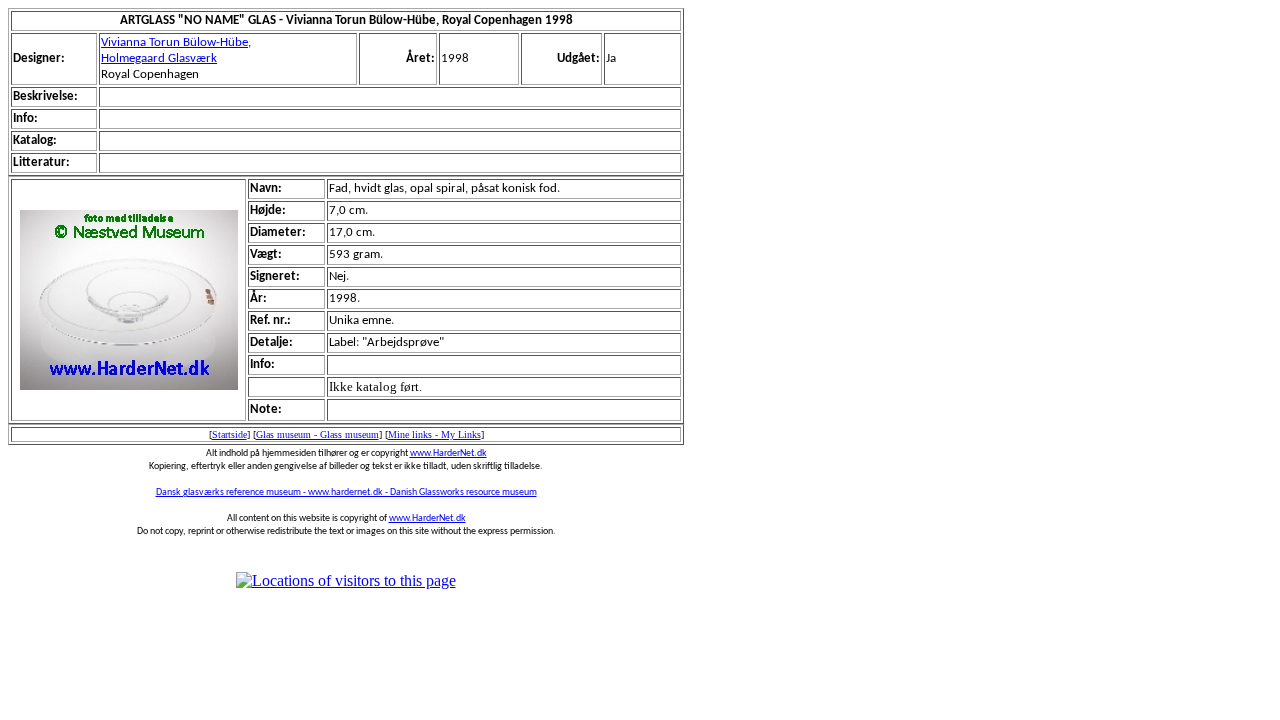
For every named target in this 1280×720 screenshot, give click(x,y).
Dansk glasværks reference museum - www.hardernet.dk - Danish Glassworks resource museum (346, 492)
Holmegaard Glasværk (159, 58)
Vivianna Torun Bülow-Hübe (174, 42)
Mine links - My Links (434, 434)
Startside (229, 434)
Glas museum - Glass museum (317, 434)
